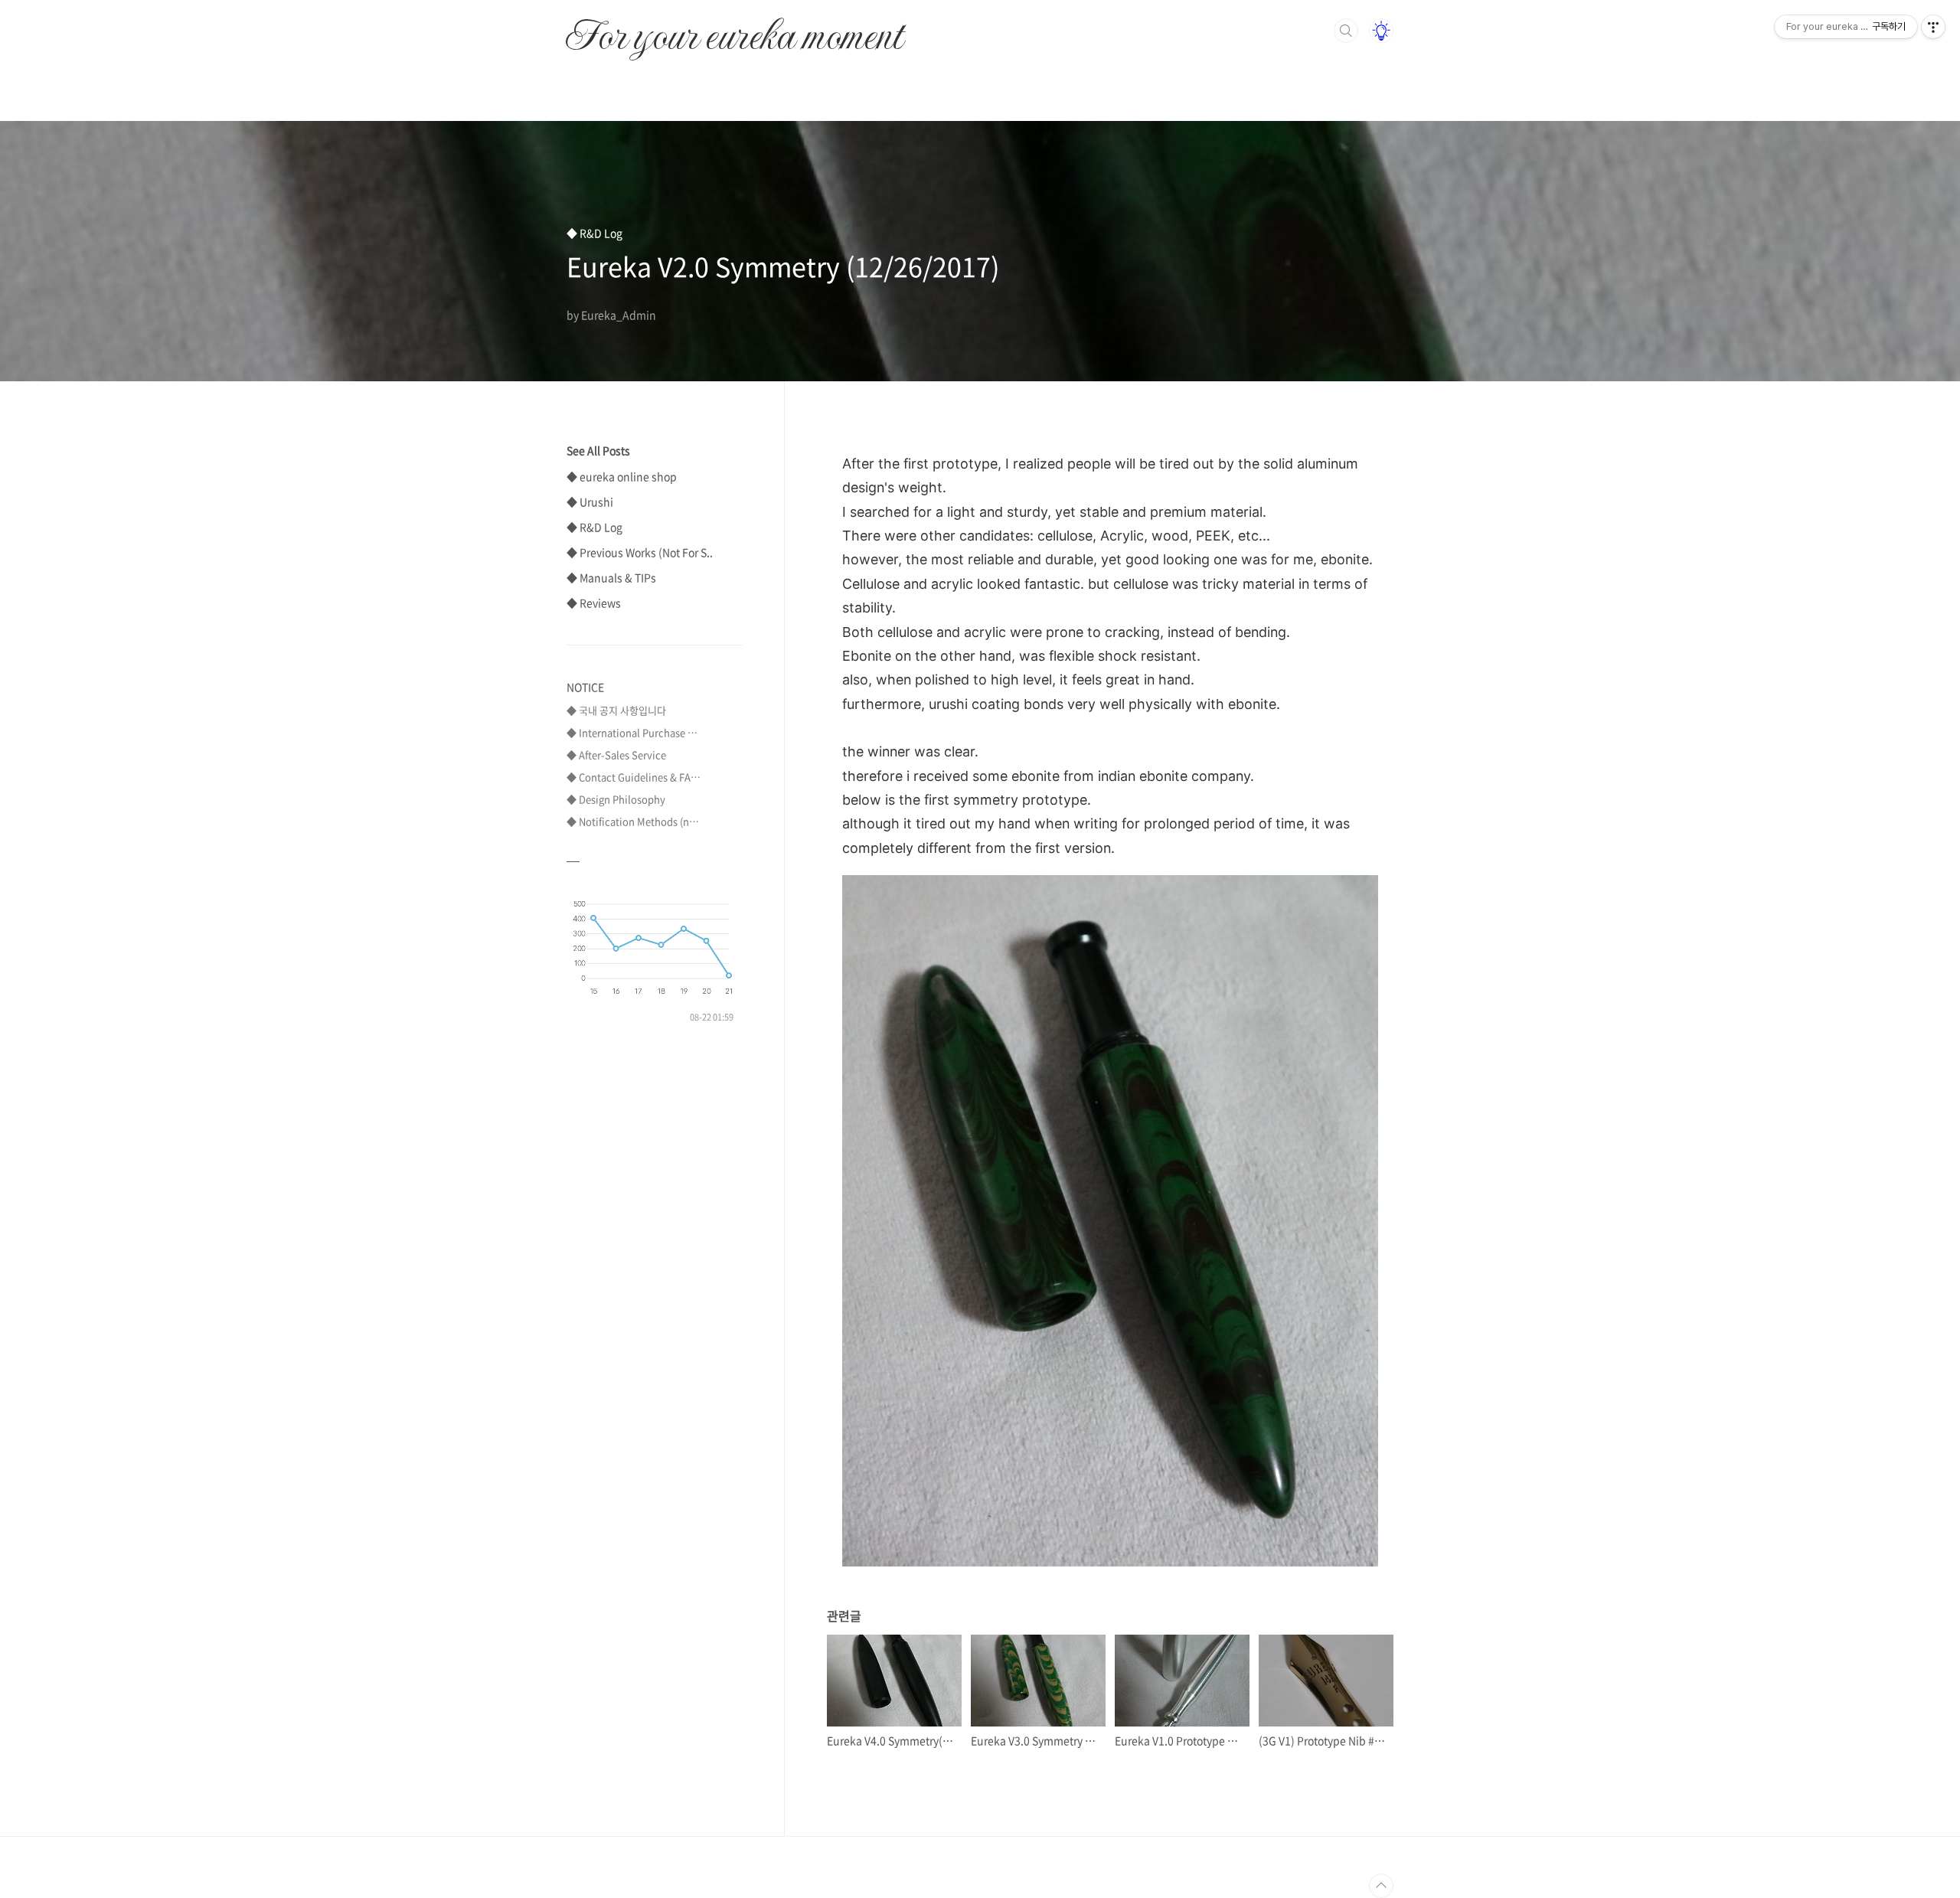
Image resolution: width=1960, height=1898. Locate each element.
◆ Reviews (594, 603)
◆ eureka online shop (622, 476)
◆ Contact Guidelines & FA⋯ (634, 777)
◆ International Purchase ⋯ (632, 732)
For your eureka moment (734, 28)
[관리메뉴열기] (1933, 27)
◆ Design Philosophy (616, 799)
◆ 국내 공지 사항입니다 (616, 710)
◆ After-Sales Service (616, 755)
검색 (1346, 31)
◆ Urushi (590, 501)
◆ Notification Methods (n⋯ (633, 821)
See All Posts (598, 450)
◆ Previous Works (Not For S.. (640, 552)
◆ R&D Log (595, 527)
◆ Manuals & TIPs (611, 577)
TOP (1381, 1886)
